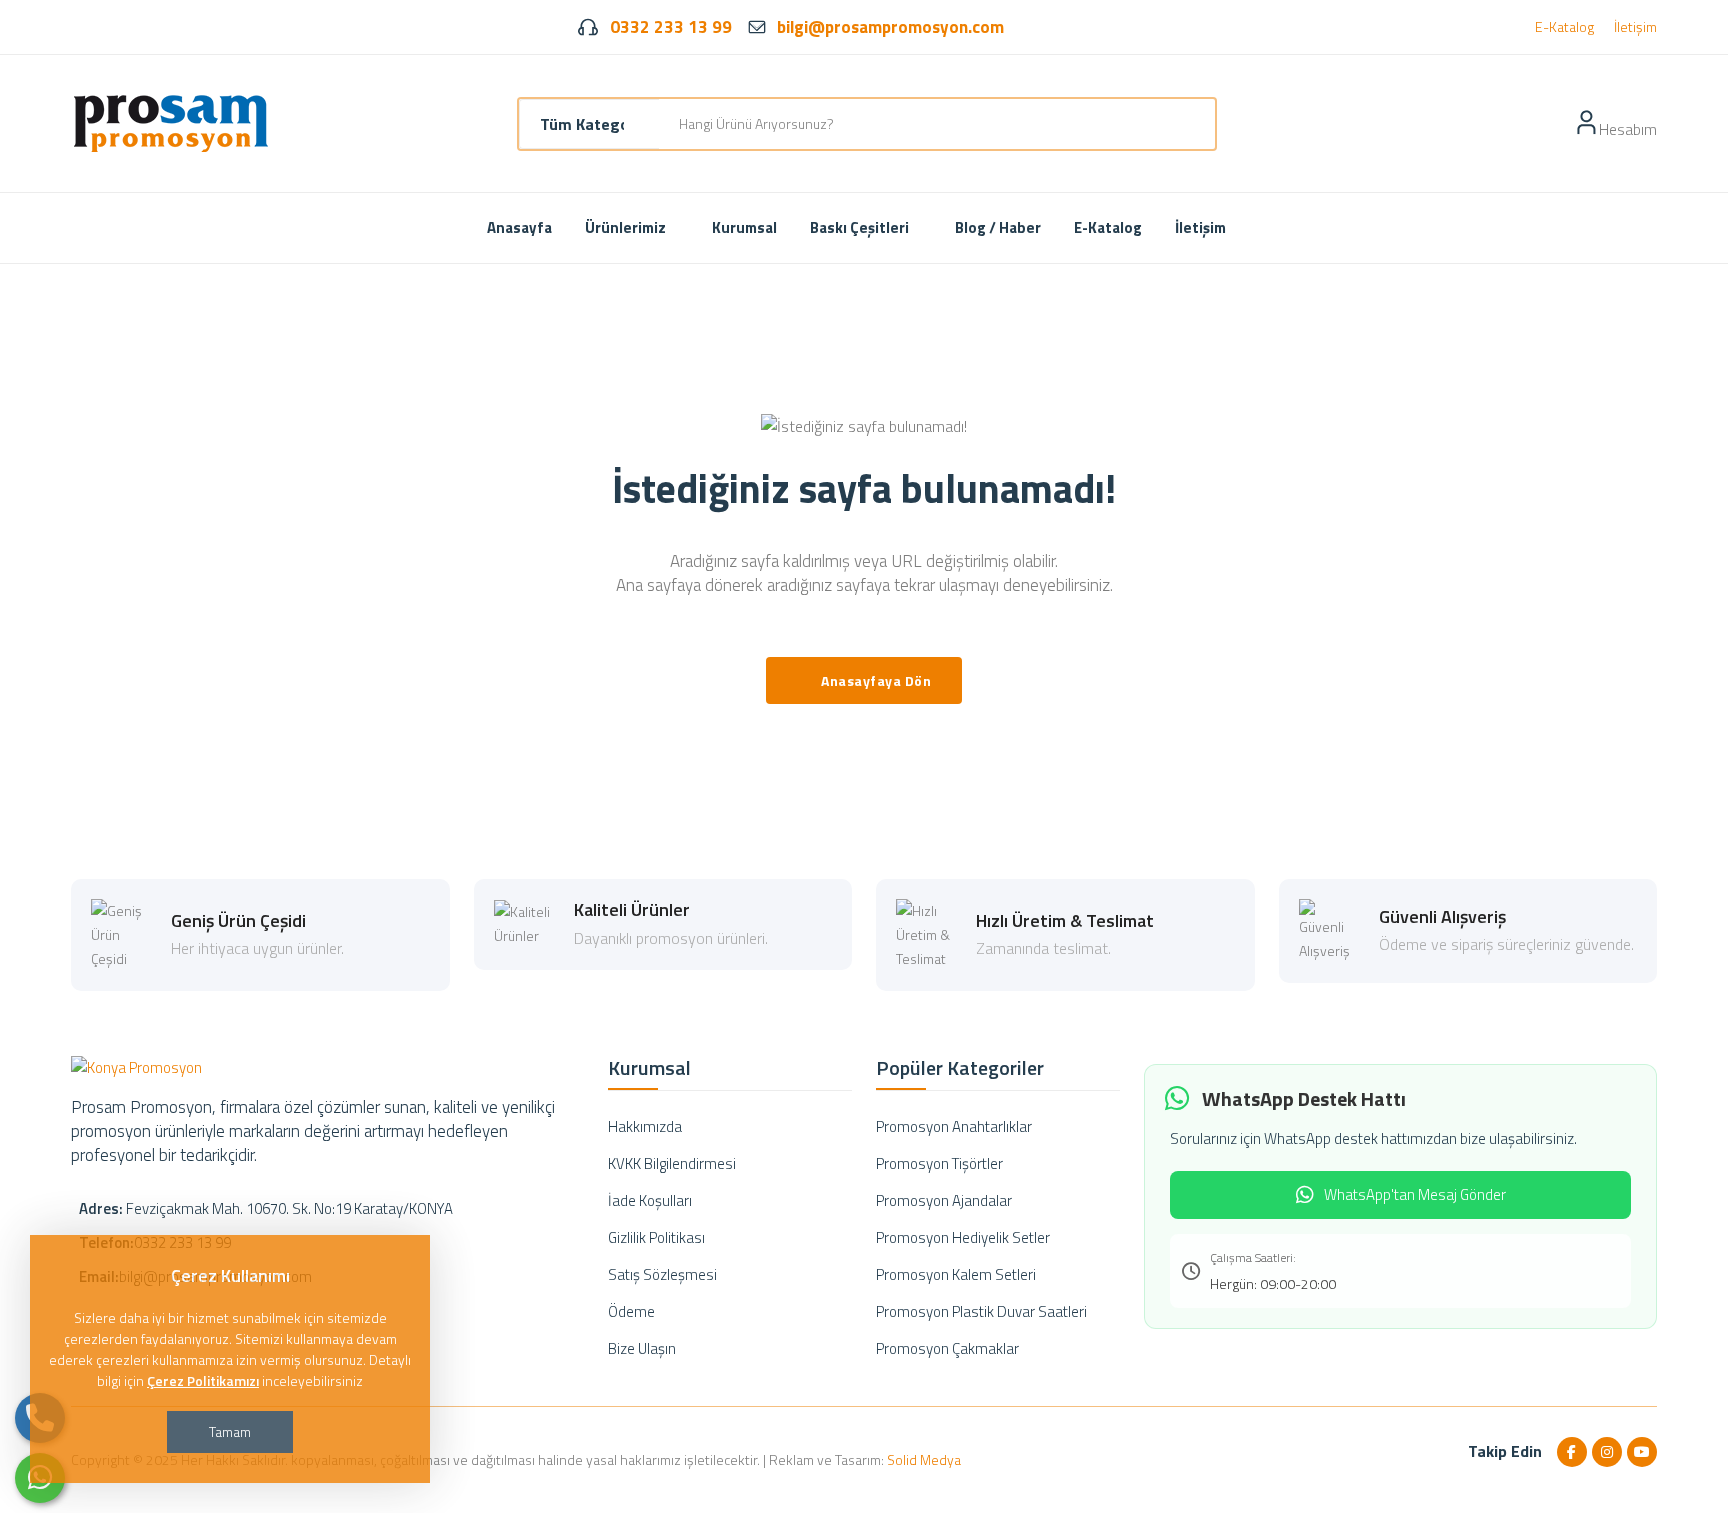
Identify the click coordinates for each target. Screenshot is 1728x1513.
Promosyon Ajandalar (944, 1200)
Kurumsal (744, 227)
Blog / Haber (998, 227)
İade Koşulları (650, 1200)
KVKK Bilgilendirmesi (672, 1163)
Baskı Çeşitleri (861, 227)
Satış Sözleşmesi (662, 1274)
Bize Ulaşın (642, 1348)
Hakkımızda (645, 1126)
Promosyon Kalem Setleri (956, 1274)
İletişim (1635, 26)
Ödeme (631, 1311)
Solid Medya (924, 1459)
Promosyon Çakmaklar (947, 1348)
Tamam (230, 1431)
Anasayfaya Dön (876, 680)
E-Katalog (1564, 26)
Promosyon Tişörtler (939, 1163)
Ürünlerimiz (627, 227)
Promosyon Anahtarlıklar (954, 1126)
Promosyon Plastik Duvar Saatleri (981, 1311)
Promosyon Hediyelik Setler (963, 1237)
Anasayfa (519, 227)
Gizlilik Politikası (656, 1237)
